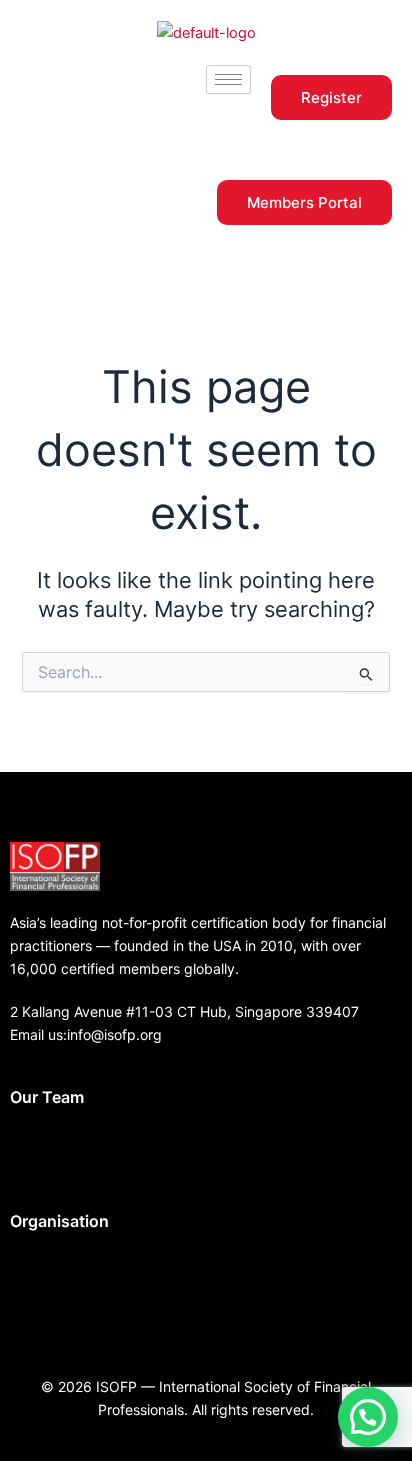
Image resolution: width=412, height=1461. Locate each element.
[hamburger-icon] (228, 79)
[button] (206, 1148)
